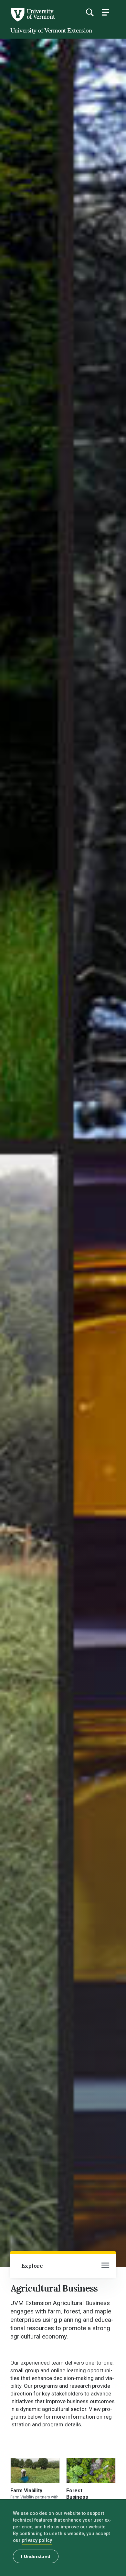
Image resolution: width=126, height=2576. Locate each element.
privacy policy (37, 2540)
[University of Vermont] (33, 20)
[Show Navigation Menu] (105, 12)
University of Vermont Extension (51, 30)
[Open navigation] (105, 2266)
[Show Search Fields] (89, 12)
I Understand (36, 2556)
